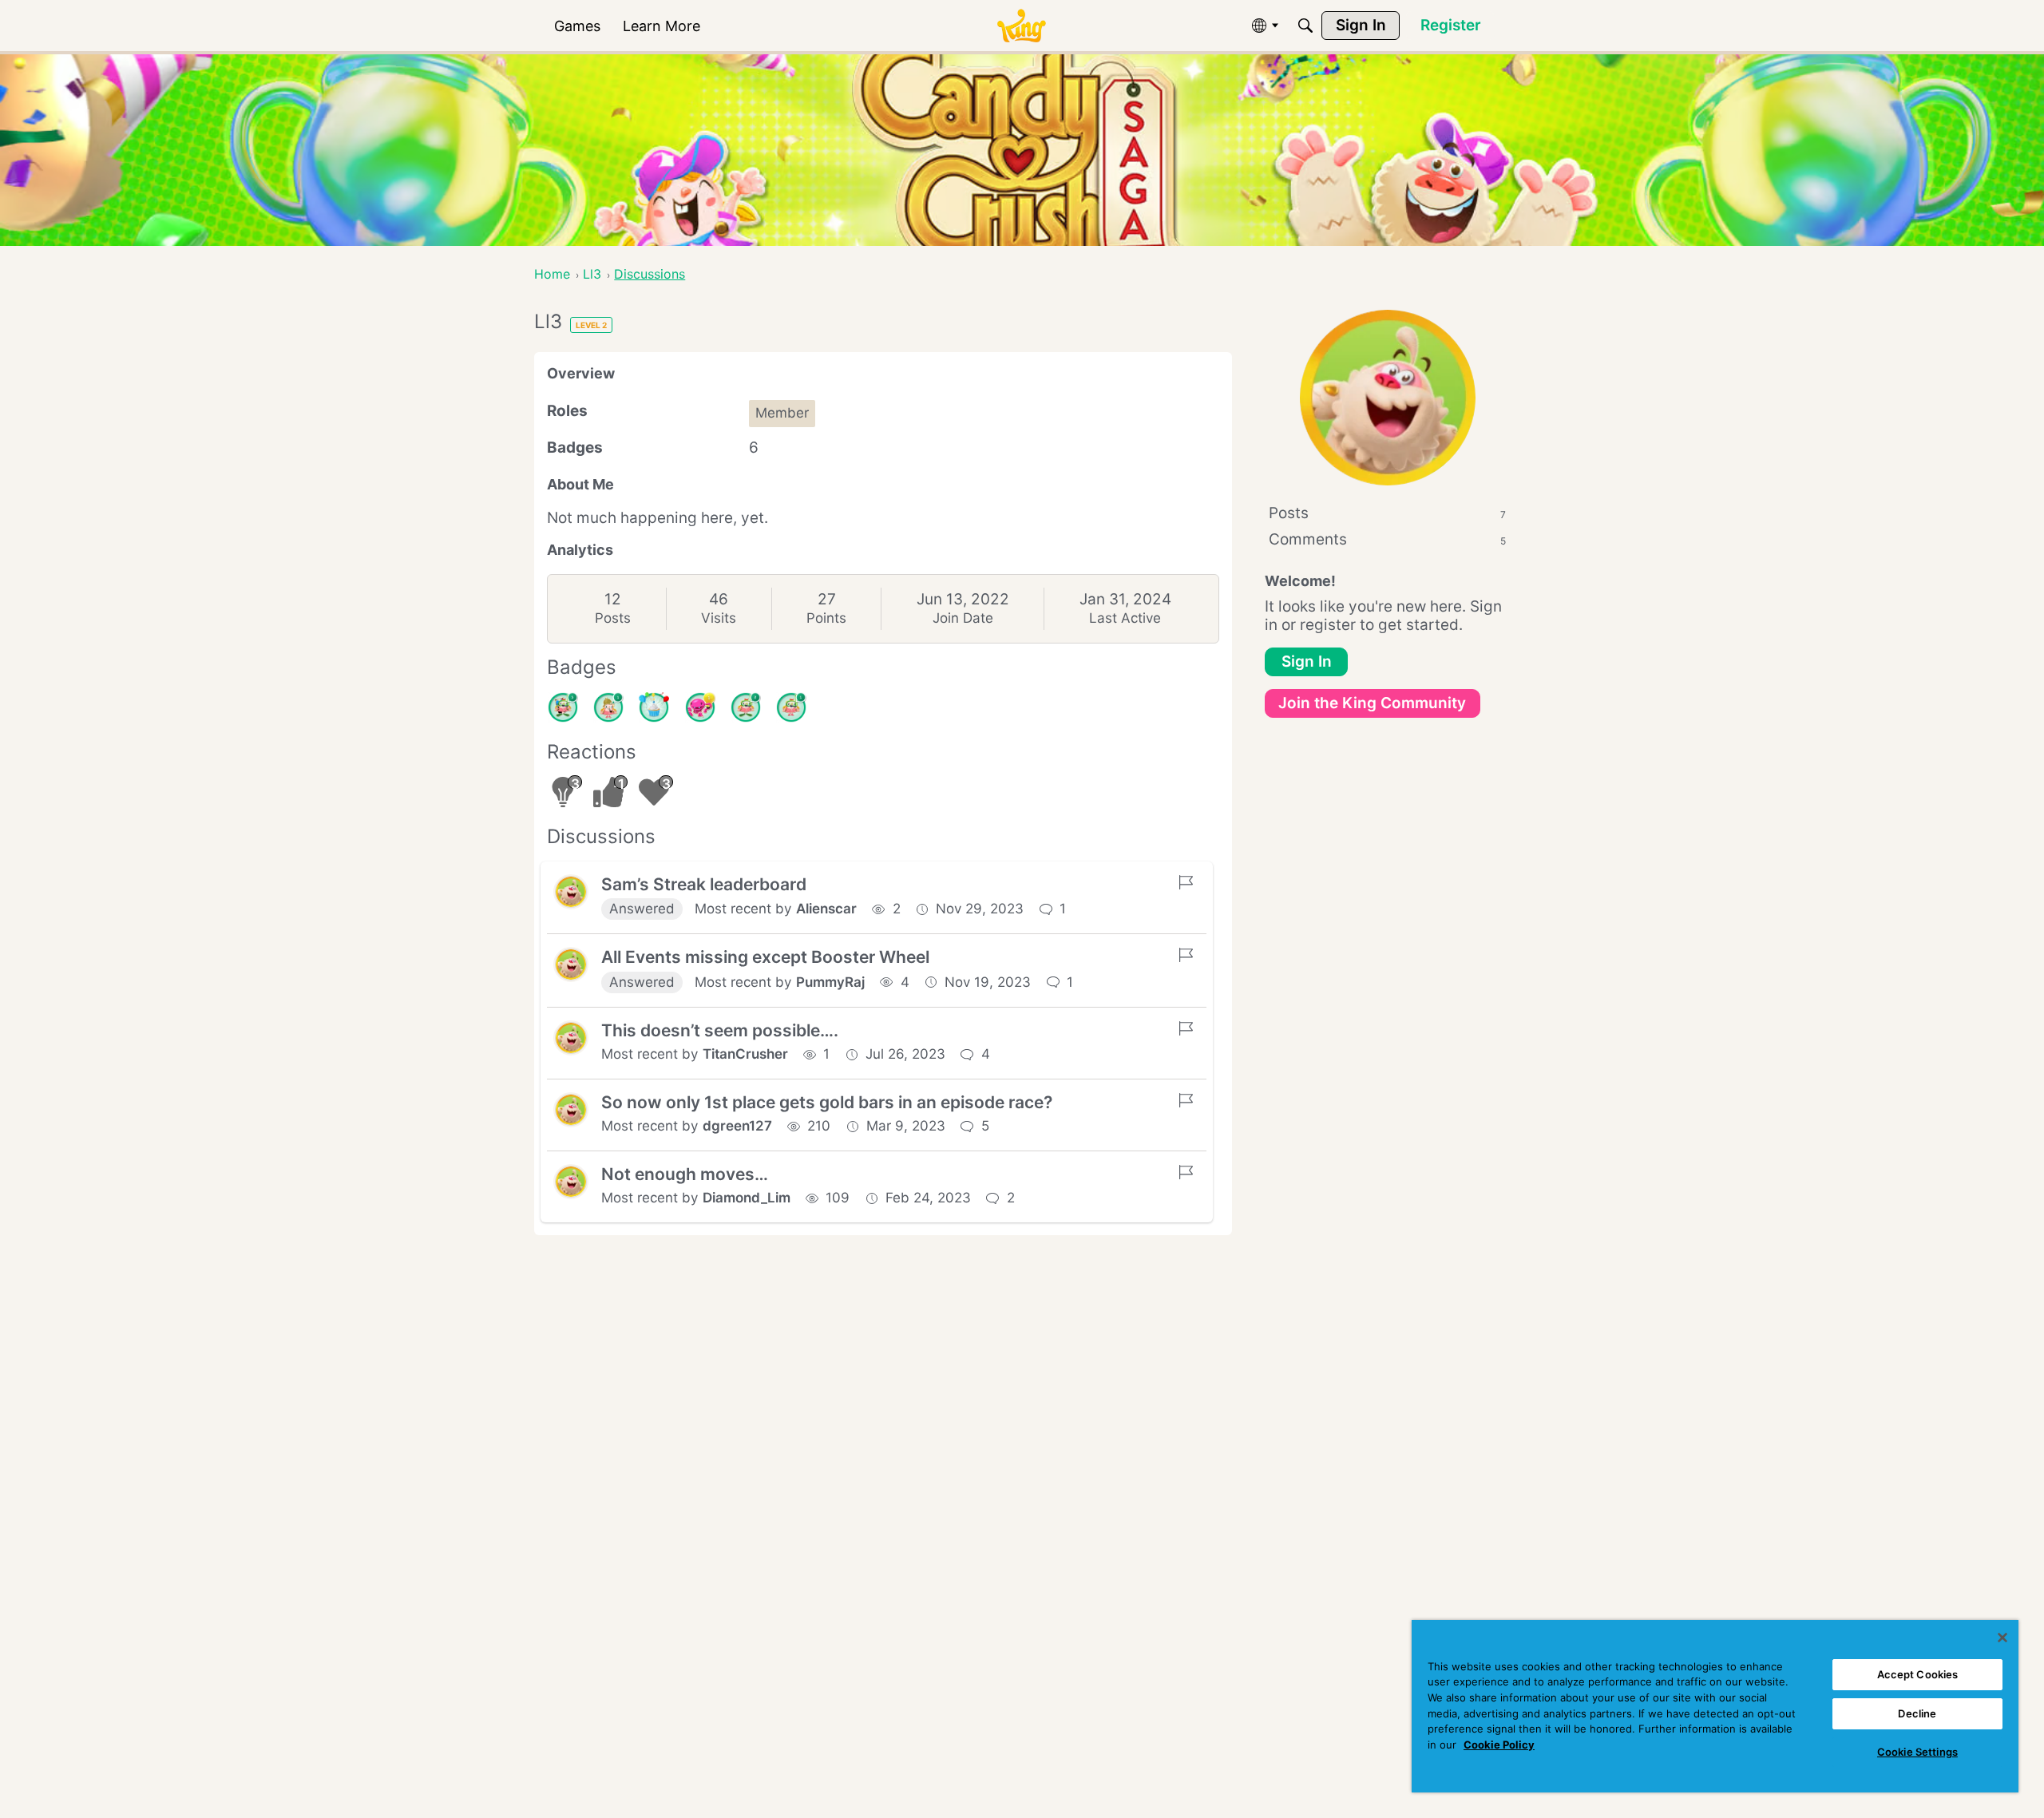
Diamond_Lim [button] (747, 1198)
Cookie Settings (1917, 1752)
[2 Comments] (746, 707)
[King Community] (1021, 26)
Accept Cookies (1918, 1674)
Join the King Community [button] (1372, 703)
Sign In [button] (1307, 661)
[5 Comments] (563, 707)
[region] (1715, 1706)
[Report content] (1186, 882)
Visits (719, 618)
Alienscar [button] (826, 909)
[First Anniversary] (654, 707)
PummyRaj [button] (830, 982)
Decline (1917, 1713)
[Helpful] (700, 707)
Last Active (1125, 618)
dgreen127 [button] (737, 1126)
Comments (1387, 539)
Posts (613, 618)
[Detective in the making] (608, 707)
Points (826, 618)
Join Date (963, 618)
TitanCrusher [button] (745, 1054)
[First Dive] (791, 707)
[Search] (1305, 26)
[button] (571, 892)
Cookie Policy (1499, 1745)
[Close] (2002, 1638)
